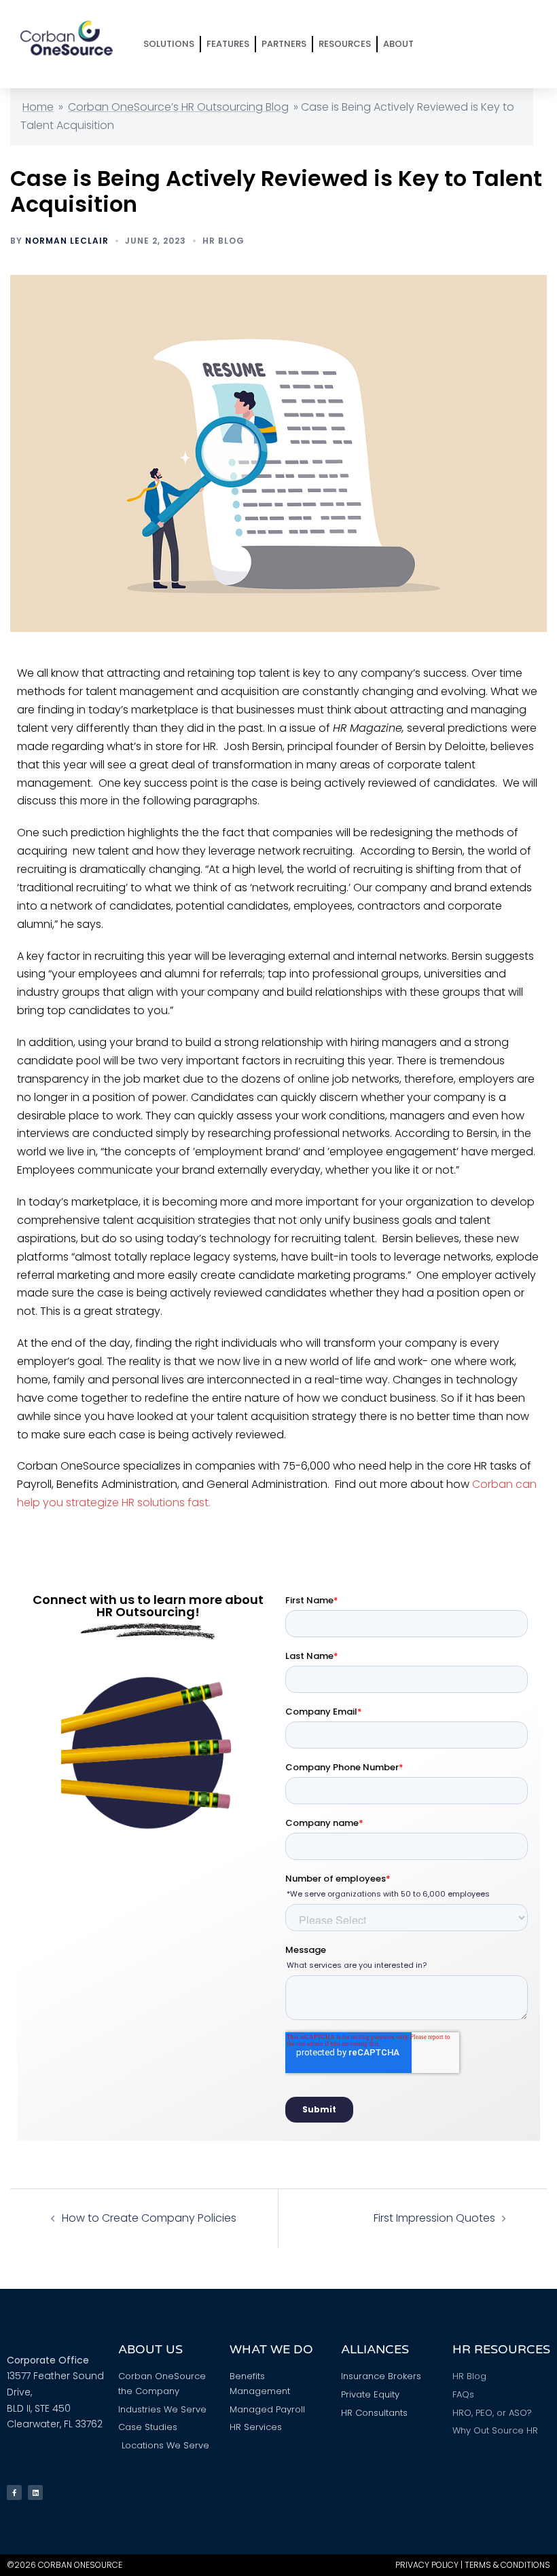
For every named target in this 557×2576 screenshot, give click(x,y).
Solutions (169, 44)
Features (228, 44)
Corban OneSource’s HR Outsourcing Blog (178, 107)
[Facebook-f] (14, 2493)
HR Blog (223, 241)
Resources (345, 44)
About (398, 44)
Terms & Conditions (507, 2565)
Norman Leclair (67, 241)
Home (38, 107)
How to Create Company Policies (149, 2218)
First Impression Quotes (434, 2218)
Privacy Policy (427, 2565)
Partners (284, 44)
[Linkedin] (35, 2493)
